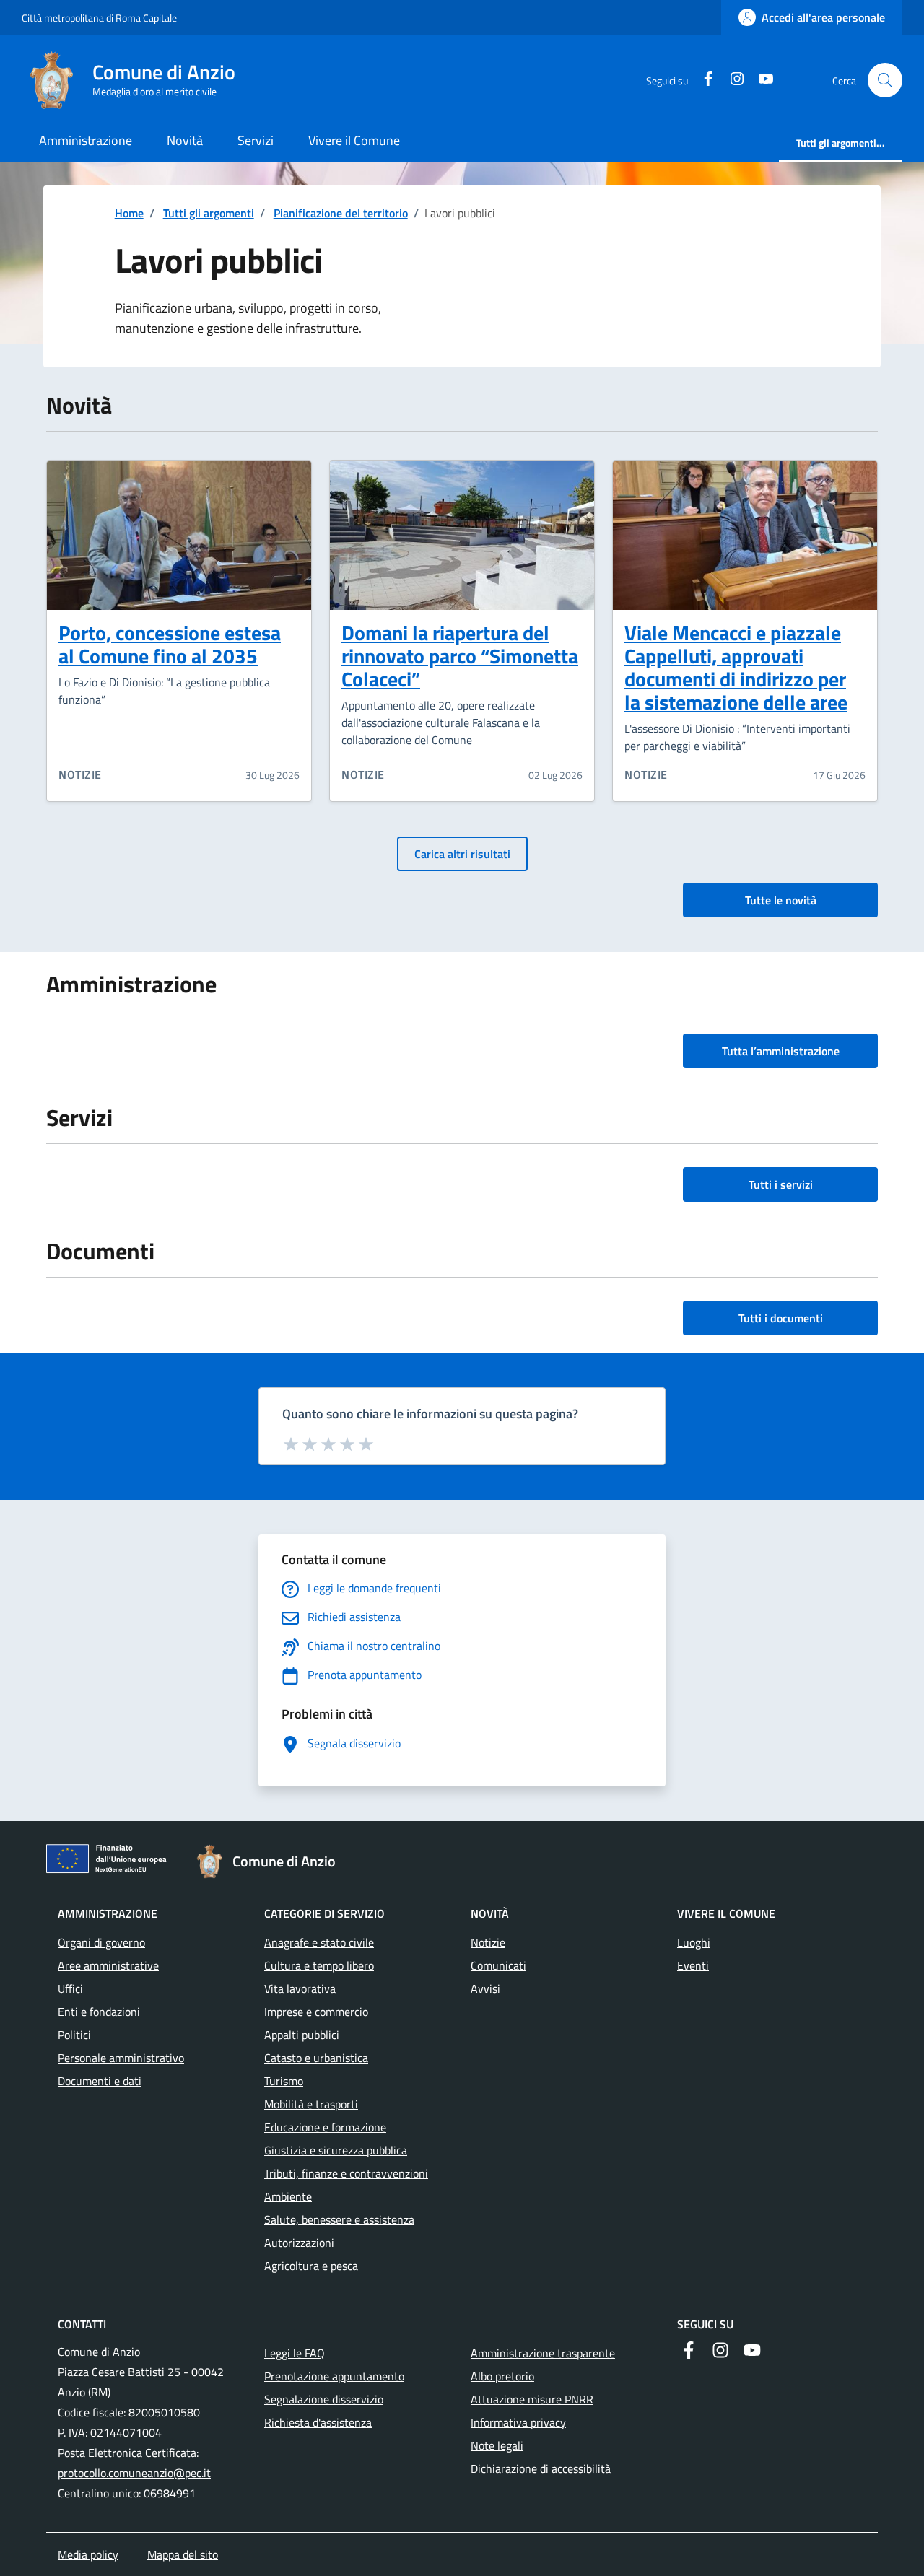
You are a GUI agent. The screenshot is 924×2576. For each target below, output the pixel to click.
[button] (885, 80)
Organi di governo (101, 1942)
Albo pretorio (502, 2376)
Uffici (70, 1988)
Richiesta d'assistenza (318, 2422)
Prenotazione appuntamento (334, 2376)
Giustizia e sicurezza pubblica (336, 2150)
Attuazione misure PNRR (532, 2399)
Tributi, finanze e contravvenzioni (346, 2173)
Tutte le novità (781, 900)
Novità (185, 140)
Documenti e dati (100, 2081)
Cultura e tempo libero (319, 1965)
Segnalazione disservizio (324, 2399)
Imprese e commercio (316, 2012)
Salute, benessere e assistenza (339, 2219)
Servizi (256, 140)
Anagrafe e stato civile (319, 1942)
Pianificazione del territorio (341, 213)
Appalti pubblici (302, 2035)
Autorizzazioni (299, 2243)
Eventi (693, 1965)
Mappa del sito (183, 2554)
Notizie (80, 774)
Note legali (497, 2445)
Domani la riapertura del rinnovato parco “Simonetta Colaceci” (460, 656)
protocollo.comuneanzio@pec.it (134, 2473)
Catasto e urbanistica (316, 2058)
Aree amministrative (108, 1965)
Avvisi (485, 1988)
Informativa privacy (518, 2422)
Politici (74, 2035)
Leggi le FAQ (295, 2353)
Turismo (284, 2081)
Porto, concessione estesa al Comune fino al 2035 (170, 644)
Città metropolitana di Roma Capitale (99, 18)
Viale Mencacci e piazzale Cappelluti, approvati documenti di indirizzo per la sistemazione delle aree (736, 667)
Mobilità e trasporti (311, 2104)
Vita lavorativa (300, 1988)
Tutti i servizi (781, 1184)
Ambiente (288, 2196)
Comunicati (498, 1965)
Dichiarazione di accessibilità (541, 2468)
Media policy (88, 2554)
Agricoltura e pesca (311, 2266)
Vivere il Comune (354, 140)
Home (129, 213)
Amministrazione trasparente (543, 2353)
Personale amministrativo (121, 2058)
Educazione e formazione (325, 2127)
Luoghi (694, 1942)
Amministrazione (86, 140)
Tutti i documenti (781, 1318)
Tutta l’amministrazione (781, 1051)
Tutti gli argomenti (209, 213)
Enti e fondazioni (99, 2012)
